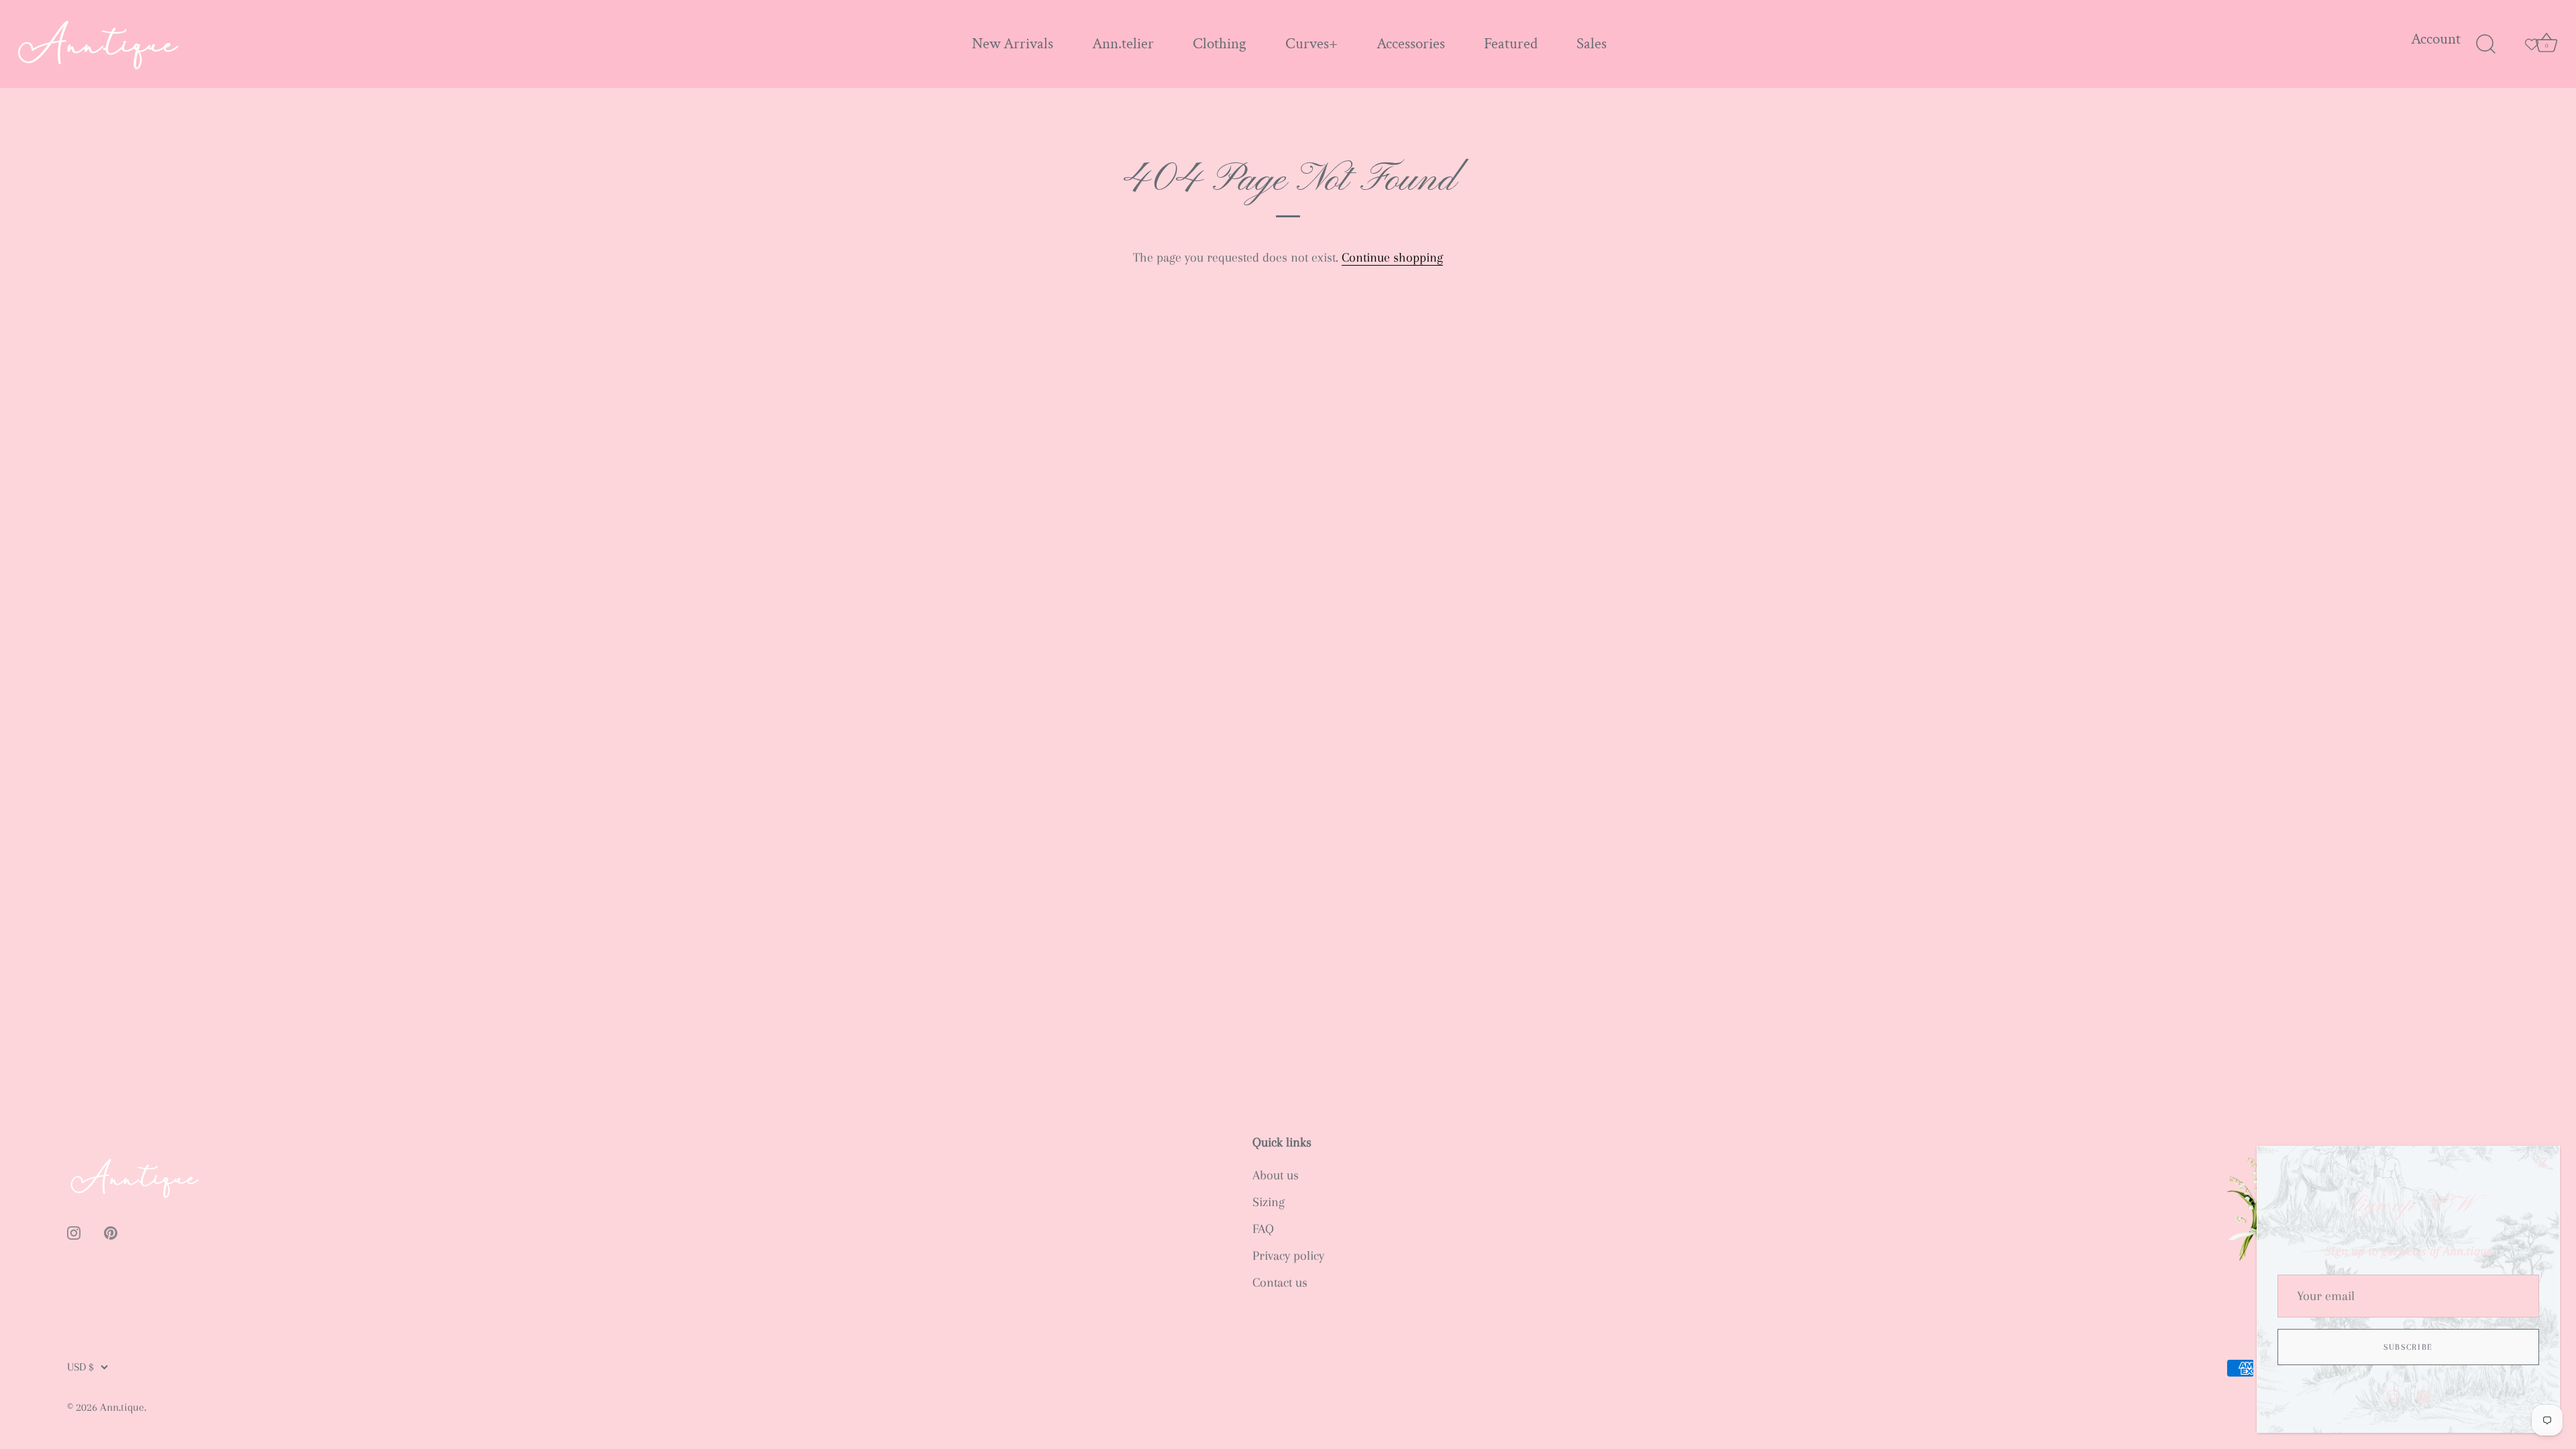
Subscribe (2408, 1347)
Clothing (1220, 44)
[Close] (2542, 1163)
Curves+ (1311, 44)
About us (1276, 1175)
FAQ (1263, 1229)
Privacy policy (1288, 1256)
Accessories (1411, 44)
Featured (1511, 44)
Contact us (1280, 1283)
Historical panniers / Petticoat (173, 1432)
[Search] (2485, 44)
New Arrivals (1013, 44)
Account (2436, 39)
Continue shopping (1392, 258)
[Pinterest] (2424, 1395)
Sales (1592, 44)
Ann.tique (122, 1407)
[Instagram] (2394, 1395)
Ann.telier (1123, 44)
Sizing (1269, 1202)
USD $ (80, 1367)
